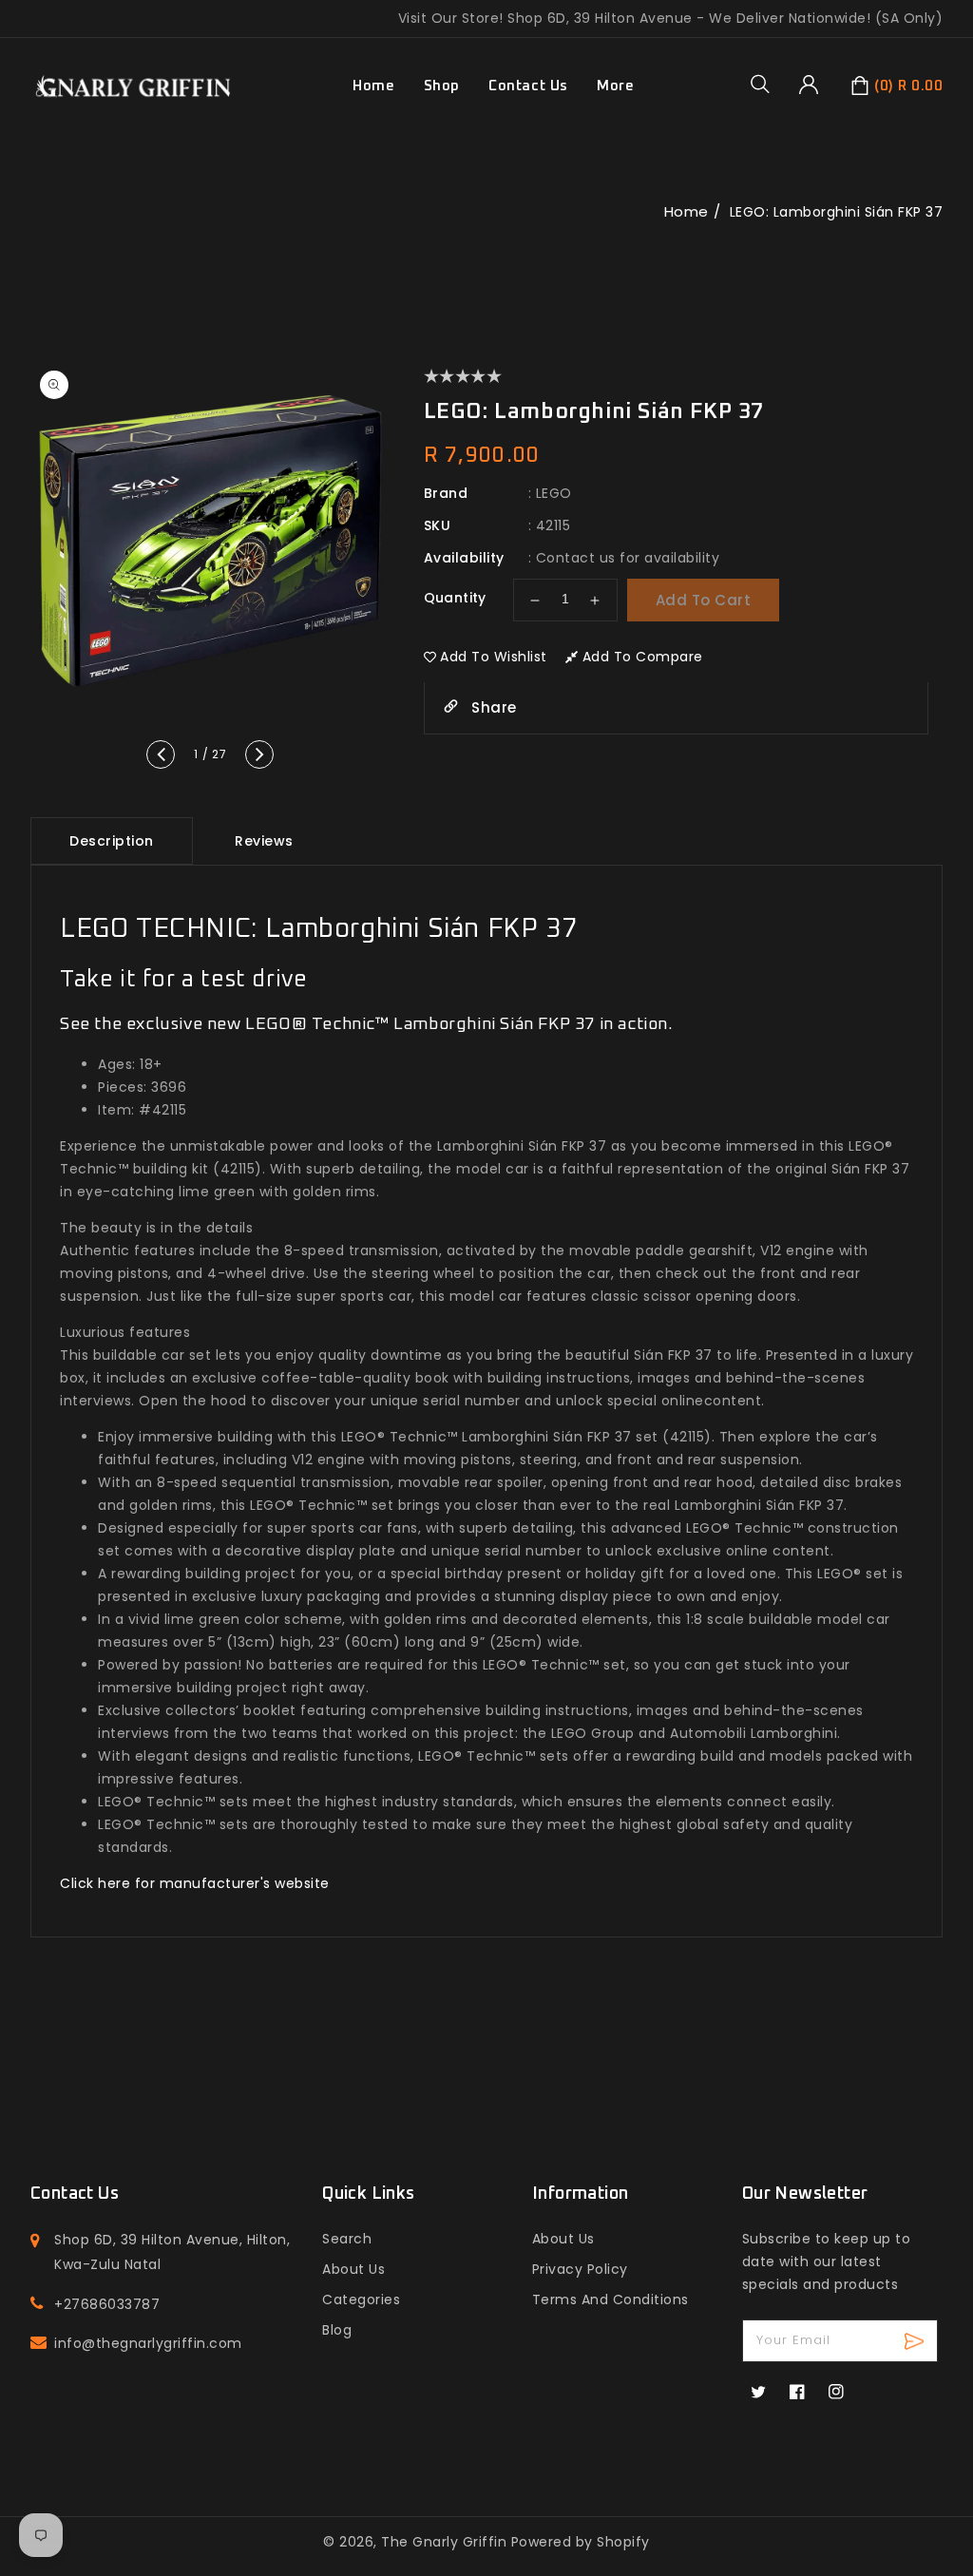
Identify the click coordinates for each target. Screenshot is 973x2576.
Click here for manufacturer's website (195, 1883)
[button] (767, 84)
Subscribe (916, 2341)
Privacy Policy (580, 2269)
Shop (442, 86)
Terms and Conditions (611, 2299)
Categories (361, 2299)
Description (112, 841)
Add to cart (704, 600)
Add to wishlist (494, 657)
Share (492, 707)
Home (687, 211)
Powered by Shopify (581, 2542)
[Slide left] (161, 754)
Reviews (264, 841)
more (615, 86)
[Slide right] (259, 754)
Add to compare (643, 657)
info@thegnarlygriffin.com (148, 2343)
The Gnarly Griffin (444, 2542)
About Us (353, 2269)
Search (347, 2239)
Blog (337, 2330)
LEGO (554, 493)
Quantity (455, 598)
